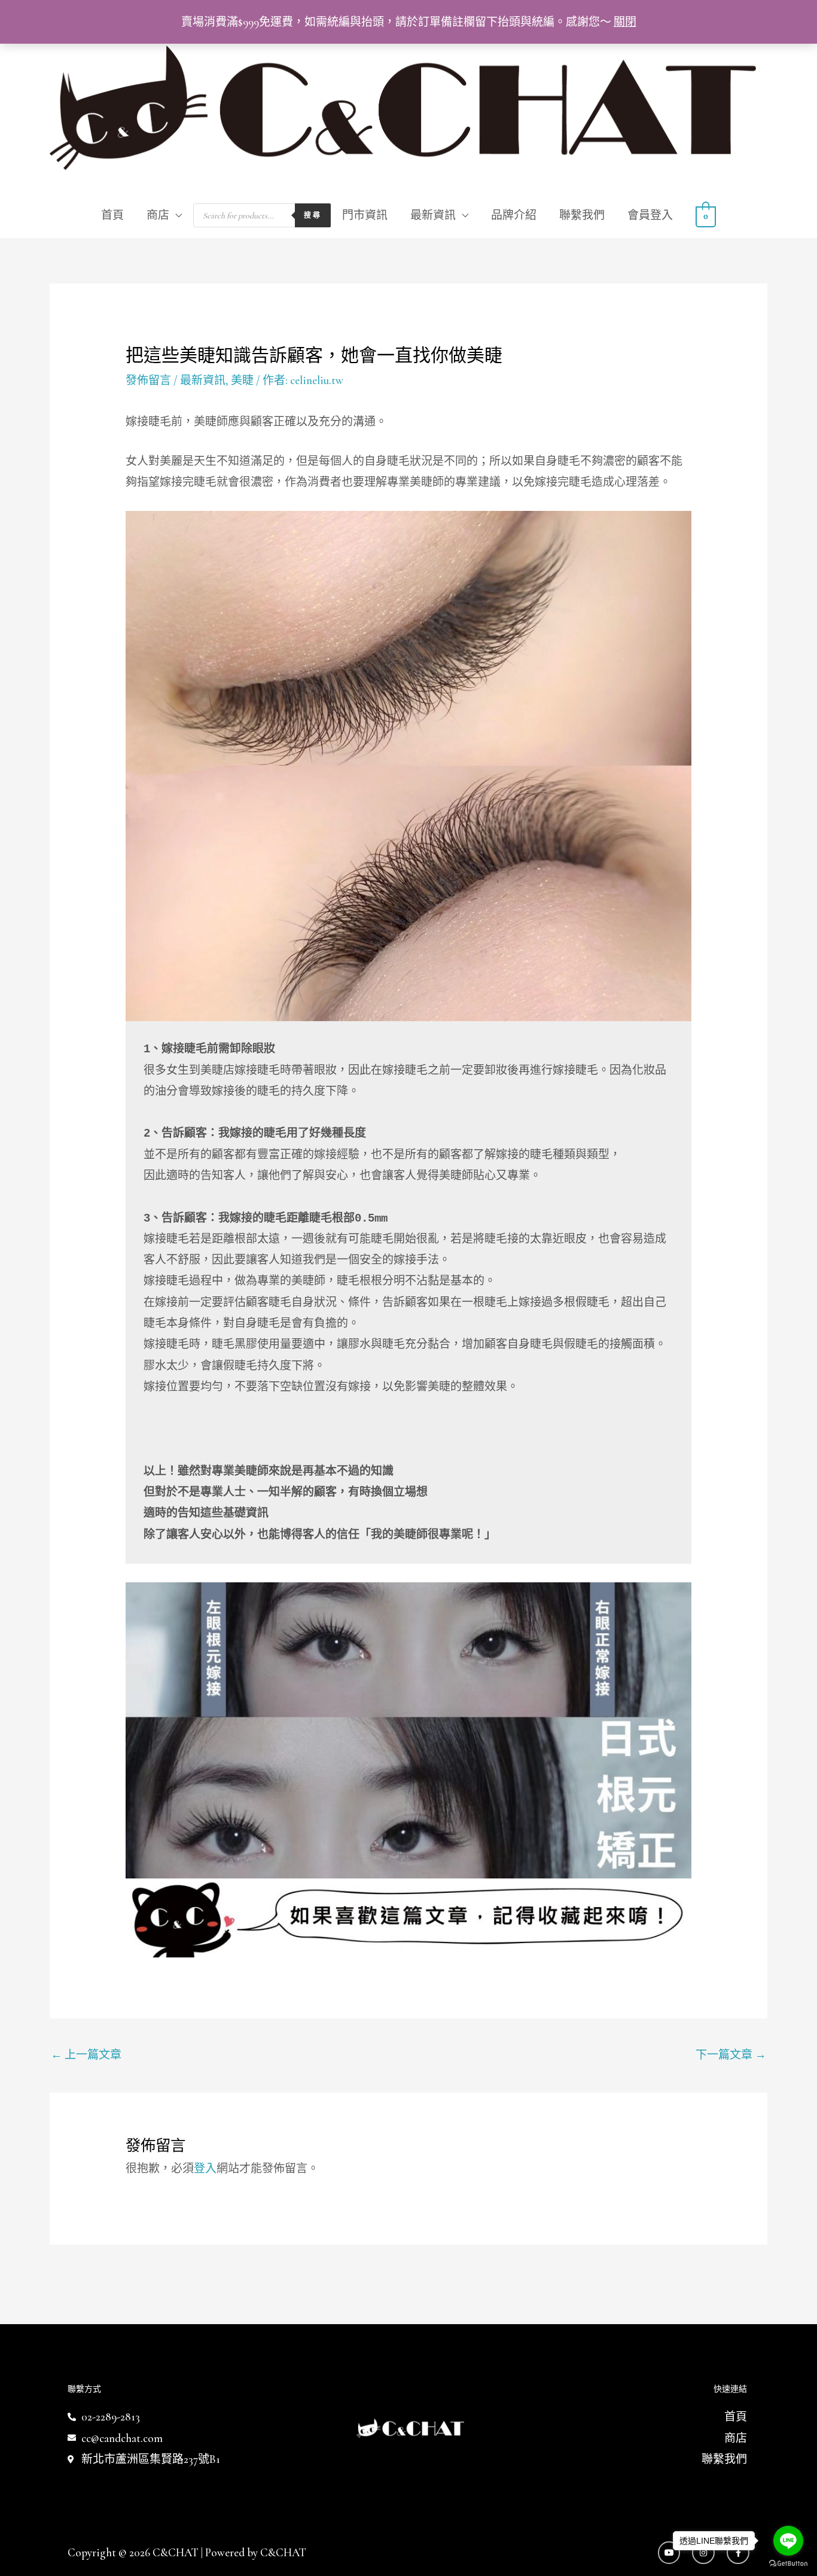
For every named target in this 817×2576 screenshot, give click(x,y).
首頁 (112, 215)
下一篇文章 (731, 2055)
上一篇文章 (86, 2055)
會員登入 (650, 215)
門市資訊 (365, 215)
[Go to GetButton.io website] (788, 2564)
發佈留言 (148, 380)
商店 (158, 215)
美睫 (242, 380)
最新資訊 (433, 215)
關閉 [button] (625, 22)
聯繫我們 (582, 215)
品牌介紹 (514, 215)
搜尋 (313, 215)
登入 (205, 2168)
